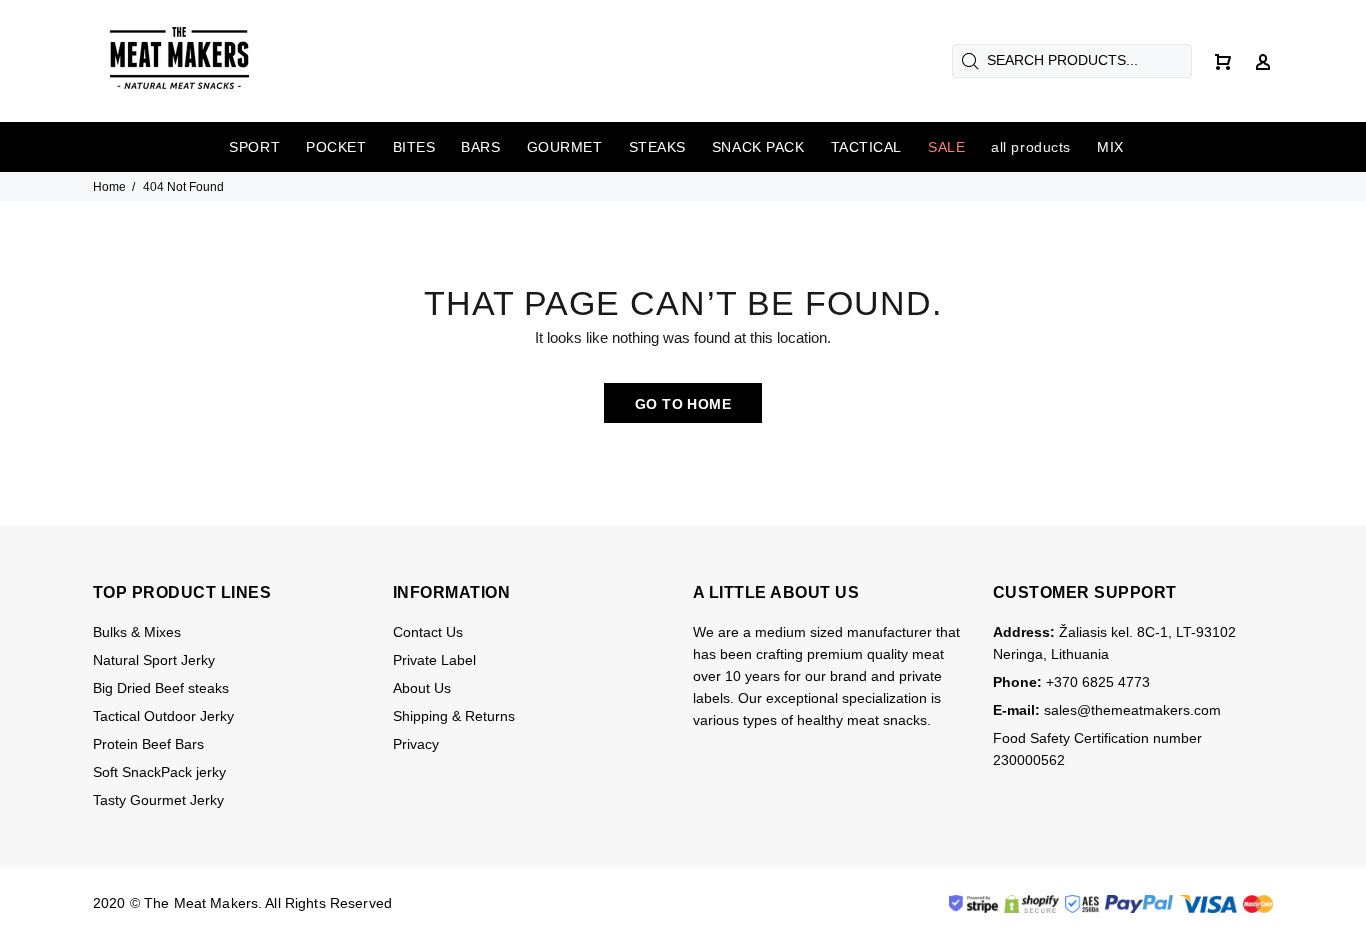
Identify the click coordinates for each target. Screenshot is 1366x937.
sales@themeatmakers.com (1132, 710)
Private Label (434, 660)
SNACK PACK (758, 147)
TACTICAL (866, 147)
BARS (480, 147)
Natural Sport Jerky (154, 660)
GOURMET (565, 147)
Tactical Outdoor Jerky (163, 716)
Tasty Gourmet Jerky (158, 800)
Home (109, 187)
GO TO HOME (683, 404)
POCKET (336, 147)
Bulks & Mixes (137, 632)
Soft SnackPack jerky (159, 772)
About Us (422, 688)
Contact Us (428, 632)
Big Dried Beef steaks (161, 688)
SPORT (254, 147)
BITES (414, 147)
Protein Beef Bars (148, 744)
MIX (1110, 147)
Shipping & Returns (454, 716)
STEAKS (657, 147)
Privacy (416, 744)
